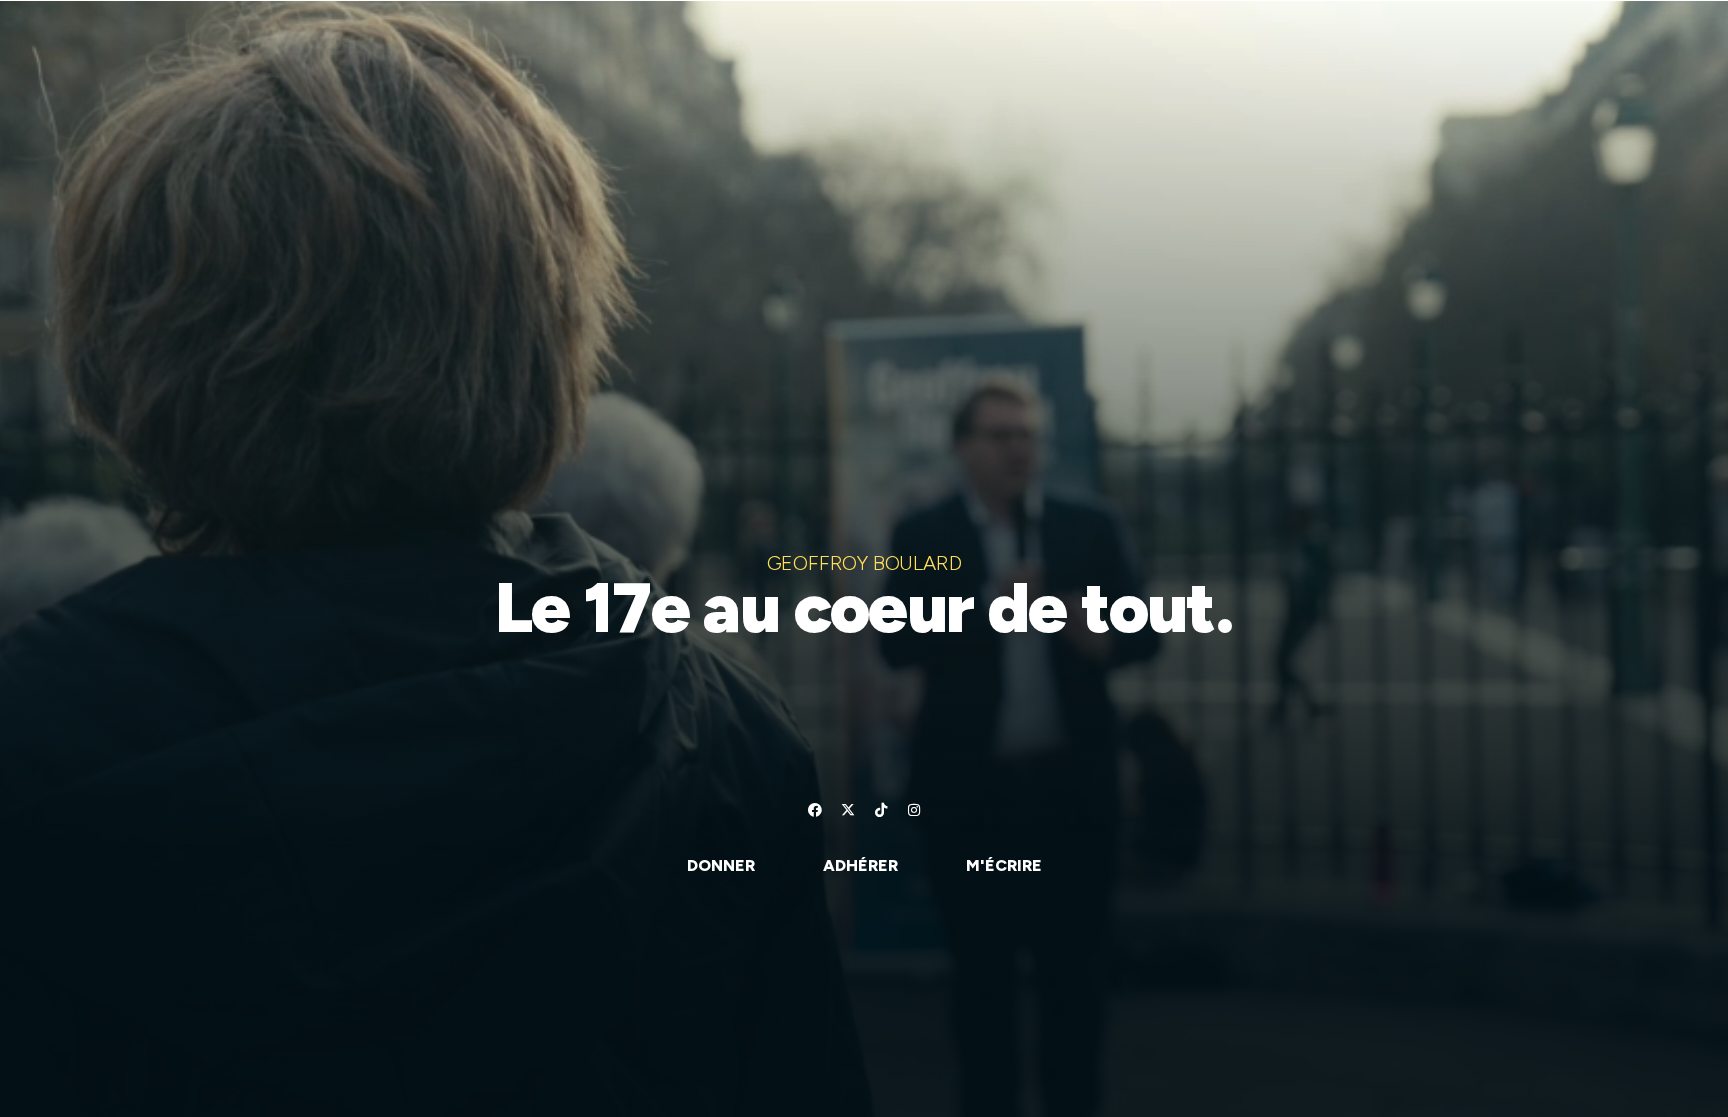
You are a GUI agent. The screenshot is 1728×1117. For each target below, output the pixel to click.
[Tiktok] (881, 810)
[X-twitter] (848, 810)
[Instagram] (914, 810)
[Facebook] (815, 810)
